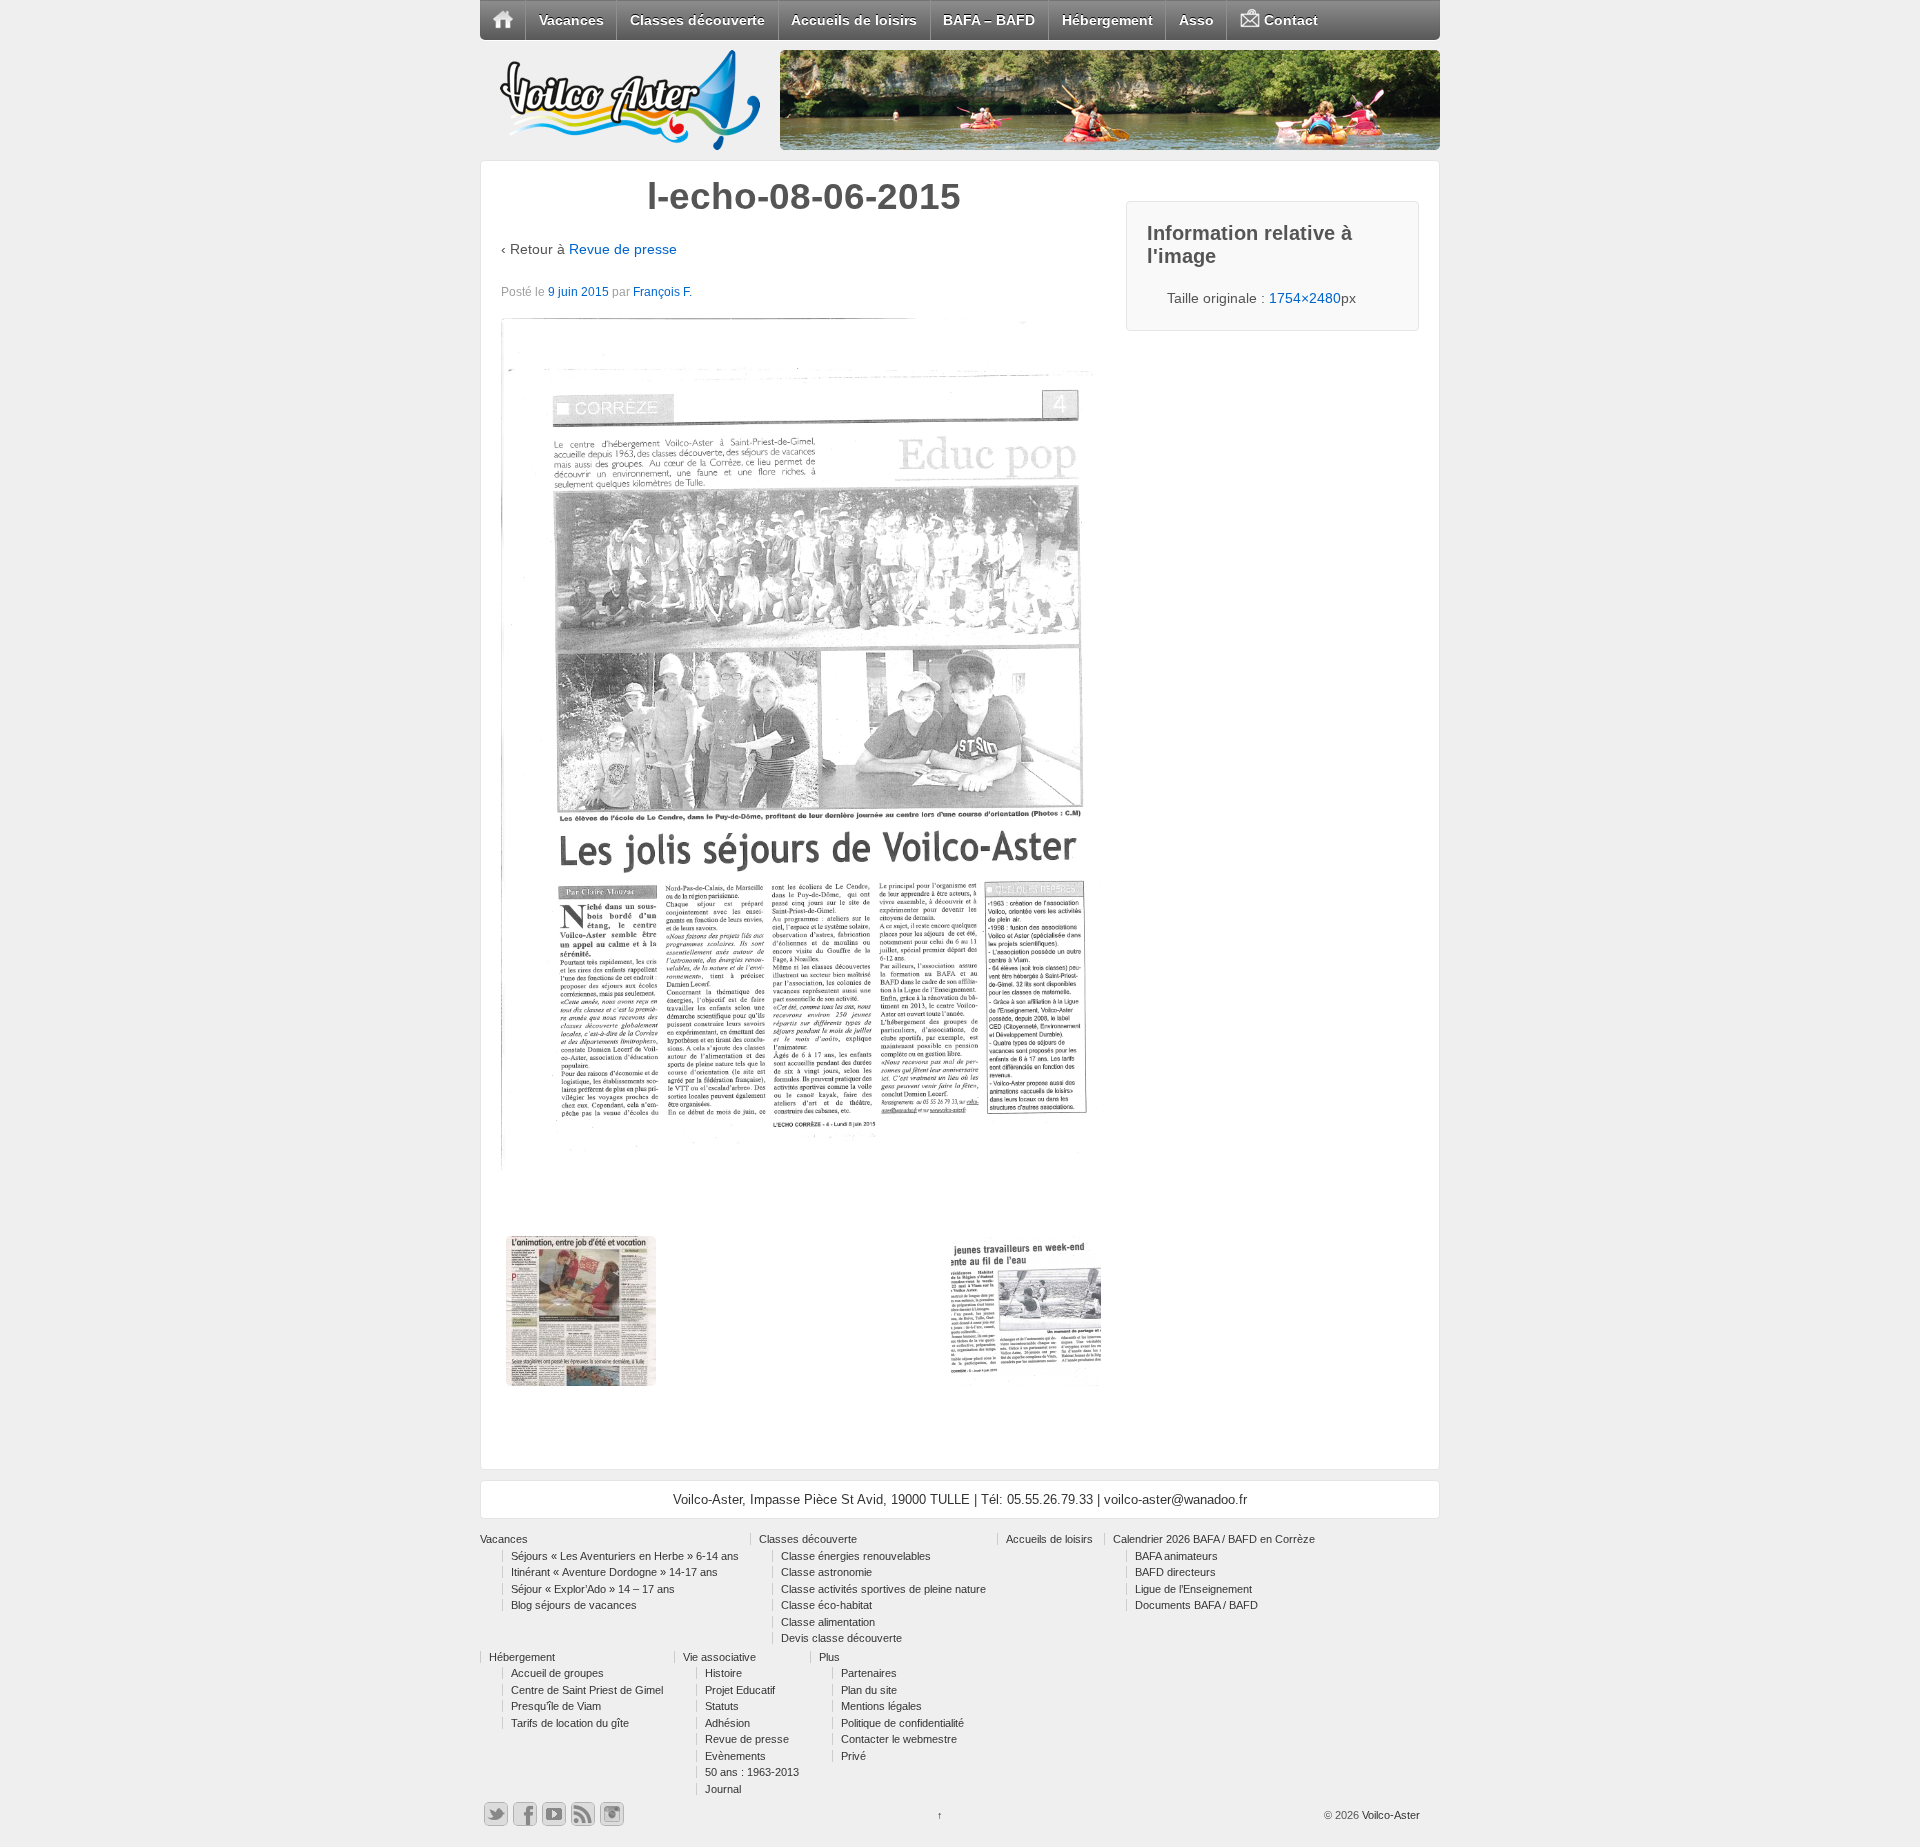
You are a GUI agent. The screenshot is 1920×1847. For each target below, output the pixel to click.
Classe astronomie (826, 1572)
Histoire (723, 1673)
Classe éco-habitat (826, 1605)
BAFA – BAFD (989, 20)
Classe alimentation (828, 1622)
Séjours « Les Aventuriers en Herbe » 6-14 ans (625, 1556)
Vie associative (719, 1657)
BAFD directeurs (1175, 1572)
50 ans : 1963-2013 (752, 1772)
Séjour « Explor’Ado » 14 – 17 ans (593, 1589)
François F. (662, 292)
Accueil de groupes (557, 1673)
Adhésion (727, 1723)
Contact (1289, 20)
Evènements (735, 1756)
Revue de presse (623, 249)
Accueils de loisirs (854, 20)
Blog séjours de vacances (574, 1605)
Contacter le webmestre (899, 1739)
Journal (723, 1789)
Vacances (571, 20)
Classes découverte (697, 20)
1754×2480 (1305, 298)
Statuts (722, 1706)
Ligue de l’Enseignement (1193, 1589)
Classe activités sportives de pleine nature (883, 1589)
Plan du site (869, 1690)
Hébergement (1107, 20)
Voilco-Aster (1389, 1815)
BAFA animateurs (1176, 1556)
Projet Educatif (740, 1690)
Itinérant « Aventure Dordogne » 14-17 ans (614, 1572)
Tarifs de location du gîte (570, 1723)
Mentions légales (881, 1706)
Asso (1196, 20)
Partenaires (869, 1673)
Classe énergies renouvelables (856, 1556)
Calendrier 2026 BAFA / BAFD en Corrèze (1214, 1539)
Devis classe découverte (841, 1638)
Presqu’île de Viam (556, 1706)
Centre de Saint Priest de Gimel (587, 1690)
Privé (853, 1756)
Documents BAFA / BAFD (1196, 1605)
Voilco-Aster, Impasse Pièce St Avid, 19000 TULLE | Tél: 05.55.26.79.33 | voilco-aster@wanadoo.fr (960, 1499)
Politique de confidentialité (902, 1723)
